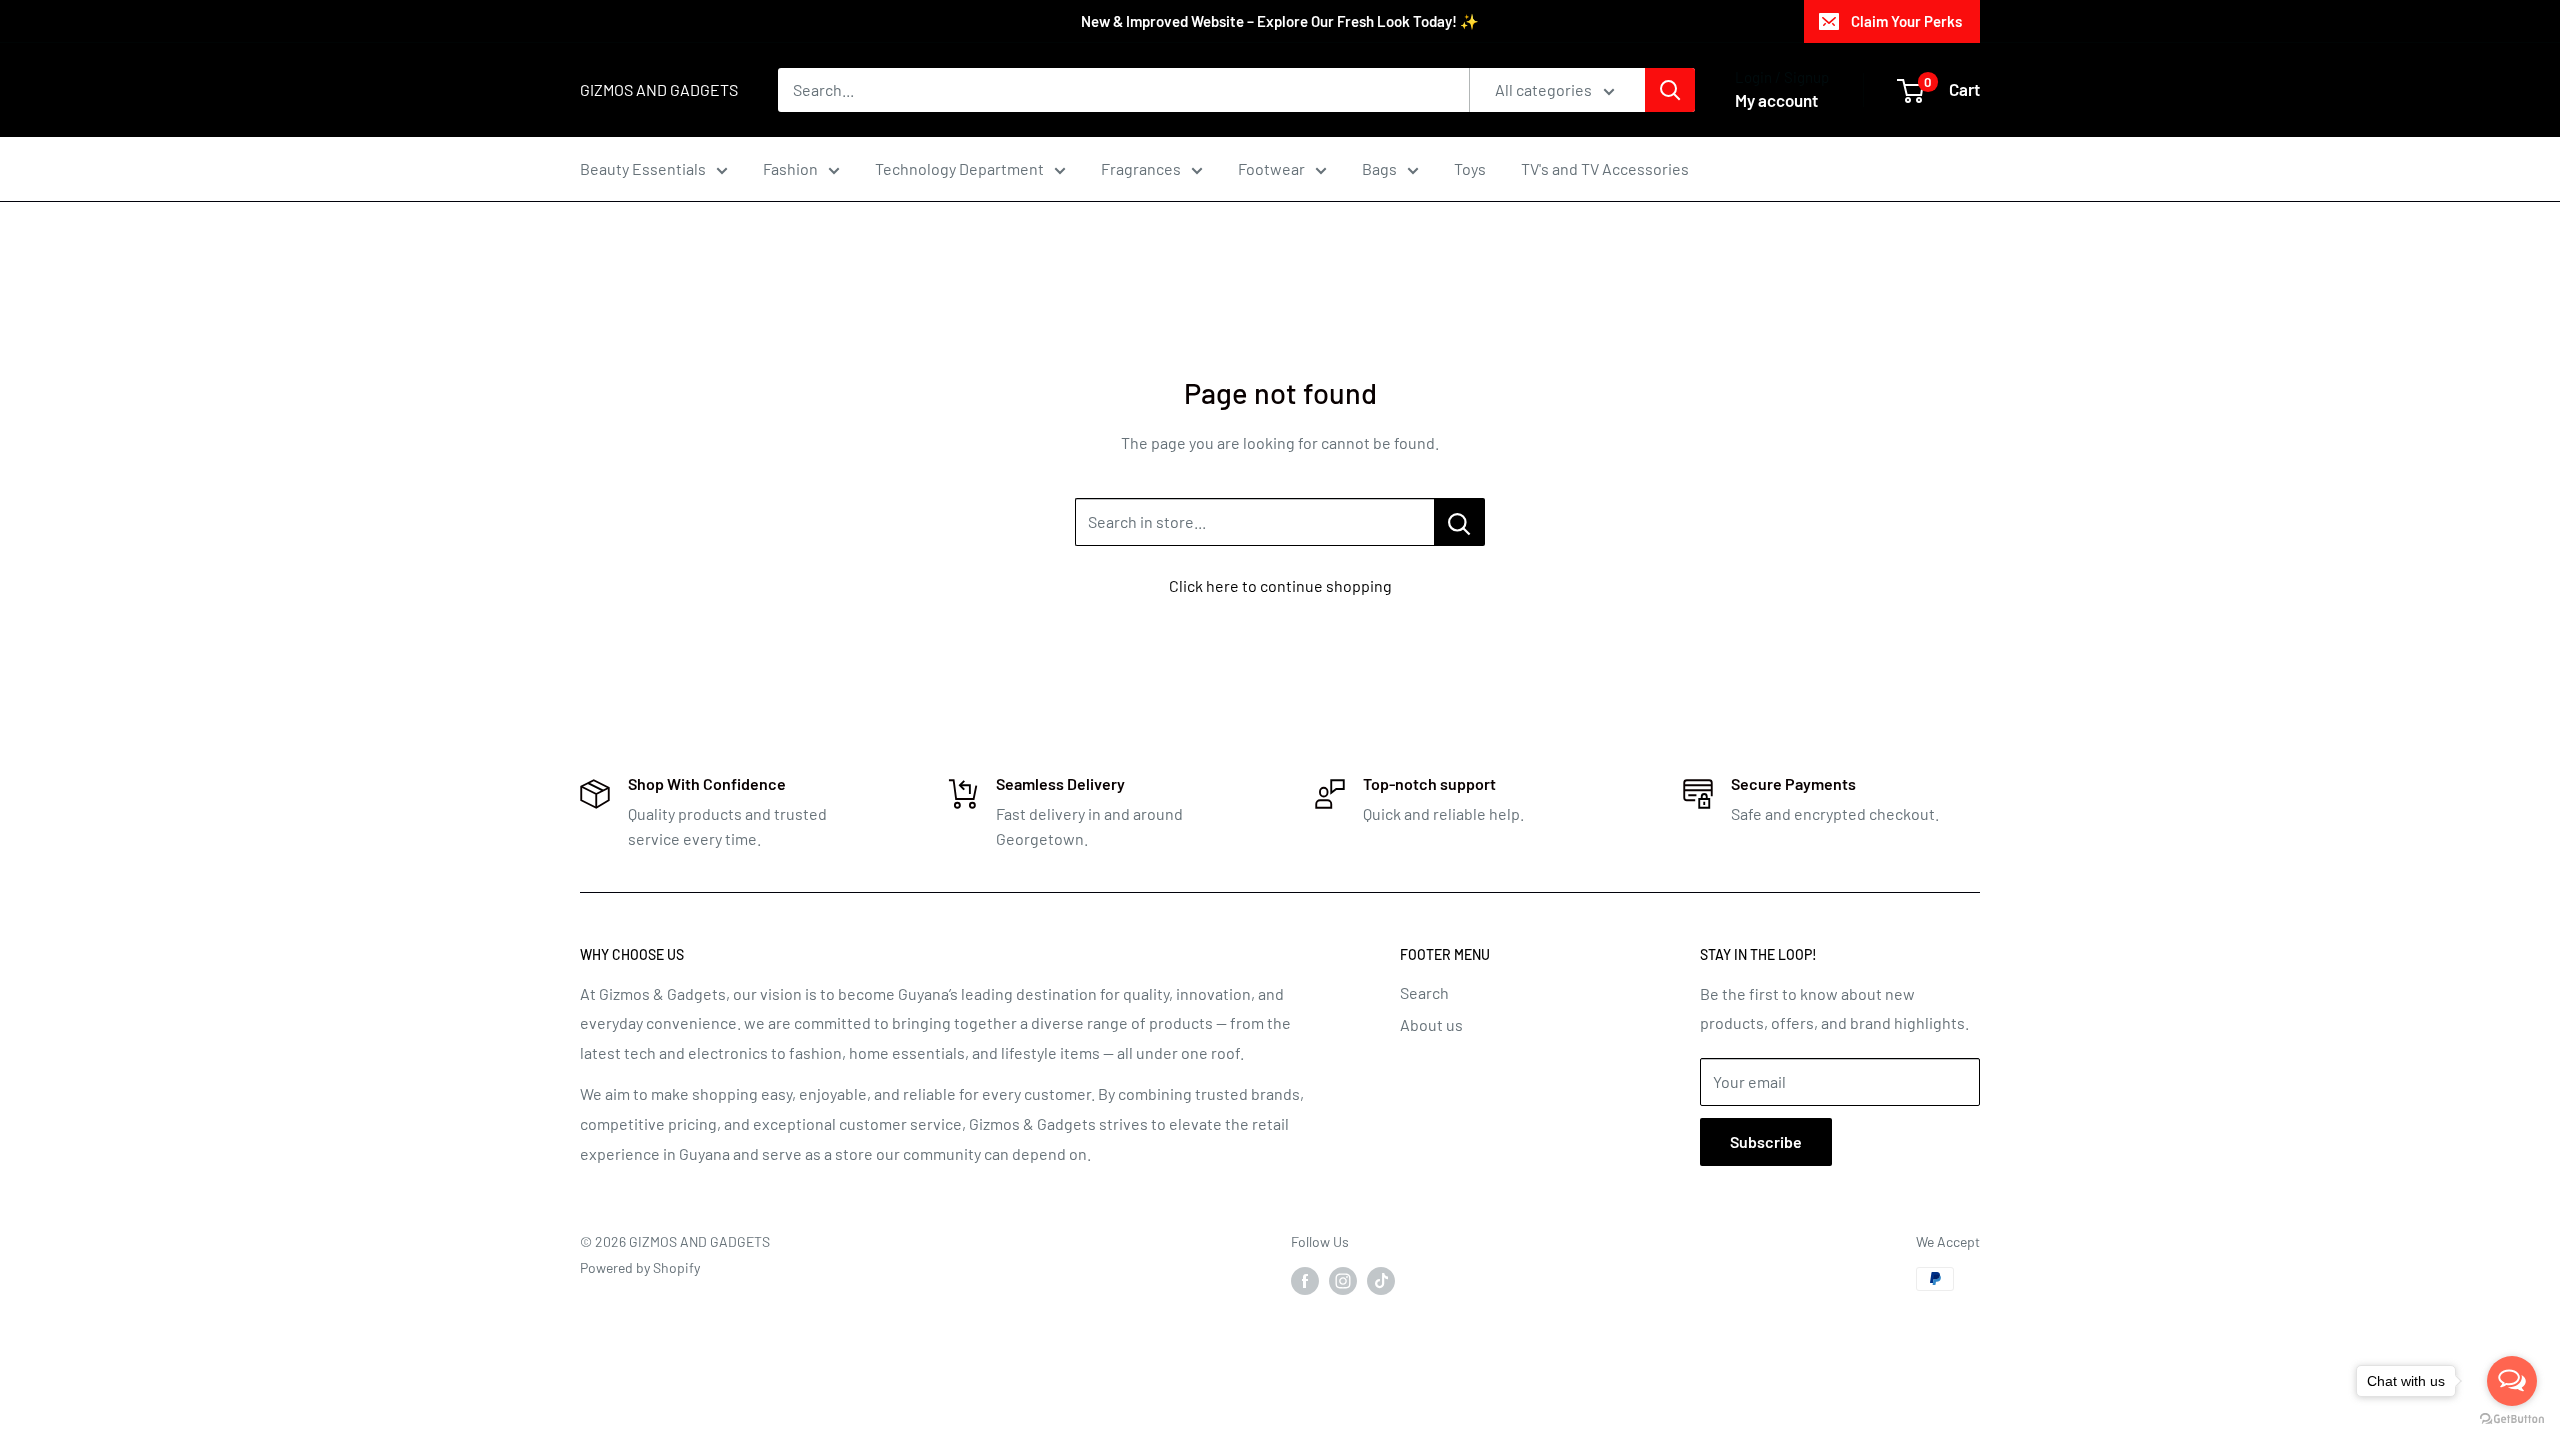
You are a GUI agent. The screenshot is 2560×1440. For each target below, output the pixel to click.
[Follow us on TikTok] (1381, 1281)
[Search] (1670, 90)
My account (1776, 100)
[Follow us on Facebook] (1305, 1281)
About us (1431, 1024)
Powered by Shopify (640, 1267)
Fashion (790, 168)
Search (1424, 992)
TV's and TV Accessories (1605, 168)
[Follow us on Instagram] (1343, 1281)
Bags (1379, 168)
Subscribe (1766, 1141)
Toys (1470, 168)
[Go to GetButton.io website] (2512, 1419)
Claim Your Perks (1906, 21)
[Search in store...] (1459, 522)
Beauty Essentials (643, 168)
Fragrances (1141, 168)
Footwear (1271, 168)
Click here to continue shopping (1280, 585)
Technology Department (959, 168)
